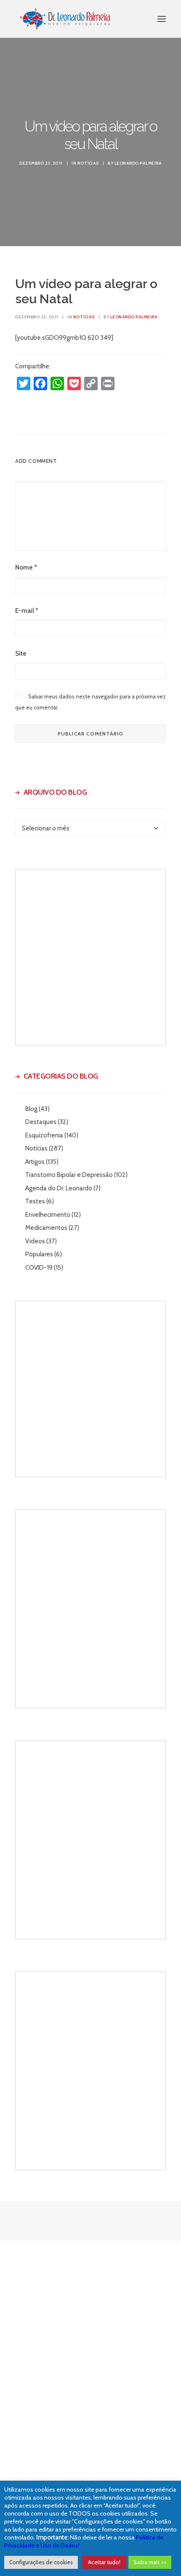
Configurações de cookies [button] (41, 2562)
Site (21, 654)
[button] (162, 19)
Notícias (88, 163)
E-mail (27, 611)
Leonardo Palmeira (138, 163)
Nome (26, 567)
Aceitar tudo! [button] (104, 2562)
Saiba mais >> (150, 2562)
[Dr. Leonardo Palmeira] (65, 19)
